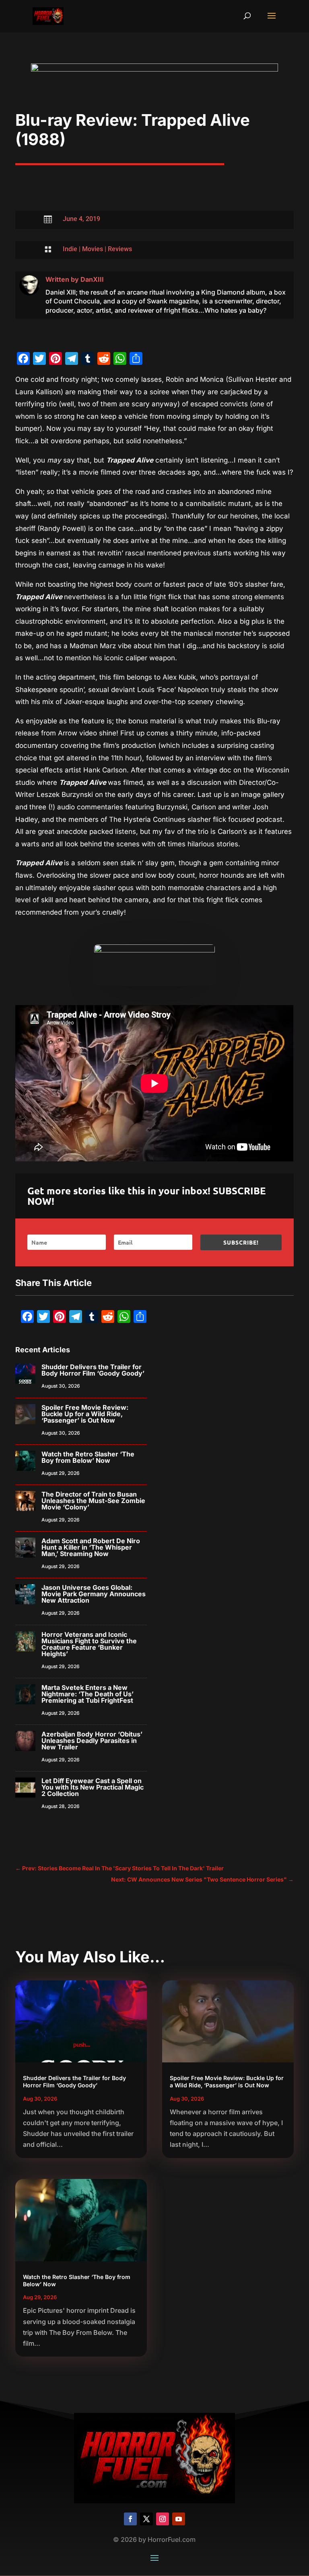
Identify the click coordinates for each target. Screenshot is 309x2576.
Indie (70, 249)
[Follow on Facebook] (130, 2519)
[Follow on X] (146, 2519)
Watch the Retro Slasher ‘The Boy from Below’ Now (88, 1457)
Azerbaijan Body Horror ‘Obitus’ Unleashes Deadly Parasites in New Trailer (92, 1741)
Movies (93, 249)
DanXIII (92, 279)
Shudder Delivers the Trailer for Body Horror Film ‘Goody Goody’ (93, 1370)
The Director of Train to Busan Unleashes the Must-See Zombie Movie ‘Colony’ (93, 1501)
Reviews (120, 249)
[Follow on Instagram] (163, 2519)
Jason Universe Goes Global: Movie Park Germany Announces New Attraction (94, 1594)
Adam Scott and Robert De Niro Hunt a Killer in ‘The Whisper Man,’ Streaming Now (91, 1547)
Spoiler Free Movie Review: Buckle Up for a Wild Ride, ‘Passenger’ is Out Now (85, 1414)
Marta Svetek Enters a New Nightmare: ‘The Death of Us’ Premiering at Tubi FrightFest (88, 1694)
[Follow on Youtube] (179, 2519)
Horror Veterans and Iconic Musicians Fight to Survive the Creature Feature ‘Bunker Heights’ (89, 1644)
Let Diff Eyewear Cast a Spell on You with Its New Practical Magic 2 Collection (93, 1787)
